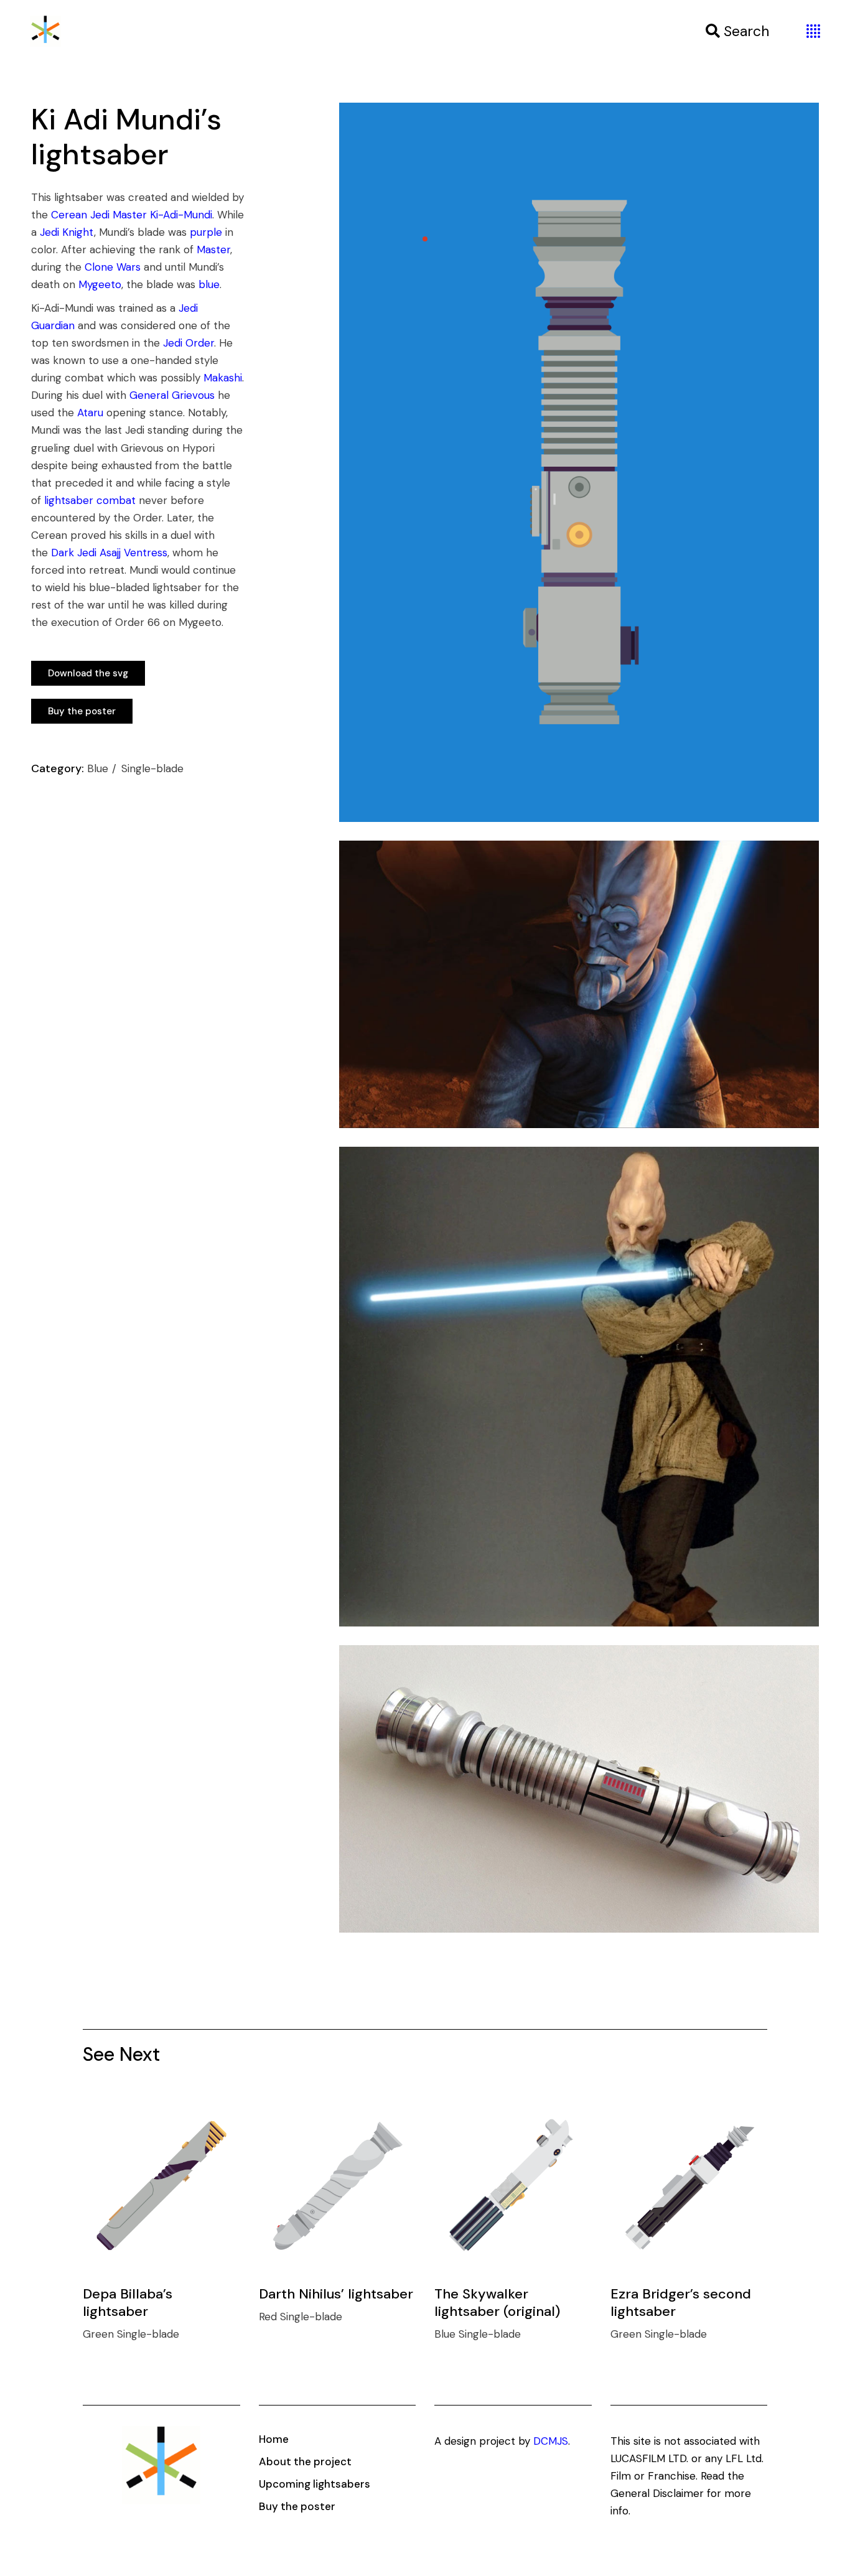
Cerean (69, 215)
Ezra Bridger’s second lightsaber (681, 2303)
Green (100, 2334)
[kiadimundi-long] (579, 462)
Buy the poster (297, 2506)
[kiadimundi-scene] (579, 984)
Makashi (223, 378)
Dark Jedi (74, 553)
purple (206, 232)
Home (274, 2439)
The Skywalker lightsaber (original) (497, 2303)
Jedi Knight (67, 232)
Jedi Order (189, 343)
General (149, 395)
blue (209, 284)
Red (269, 2317)
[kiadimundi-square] (579, 1387)
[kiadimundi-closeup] (579, 1789)
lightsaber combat (90, 500)
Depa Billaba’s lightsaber (128, 2303)
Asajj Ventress (133, 553)
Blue (99, 768)
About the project (305, 2462)
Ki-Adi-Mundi (181, 215)
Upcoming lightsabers (315, 2484)
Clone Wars (113, 267)
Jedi (100, 215)
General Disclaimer (657, 2493)
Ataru (90, 413)
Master (130, 215)
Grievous (193, 395)
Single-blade (152, 768)
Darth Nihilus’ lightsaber (336, 2294)
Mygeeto (100, 284)
